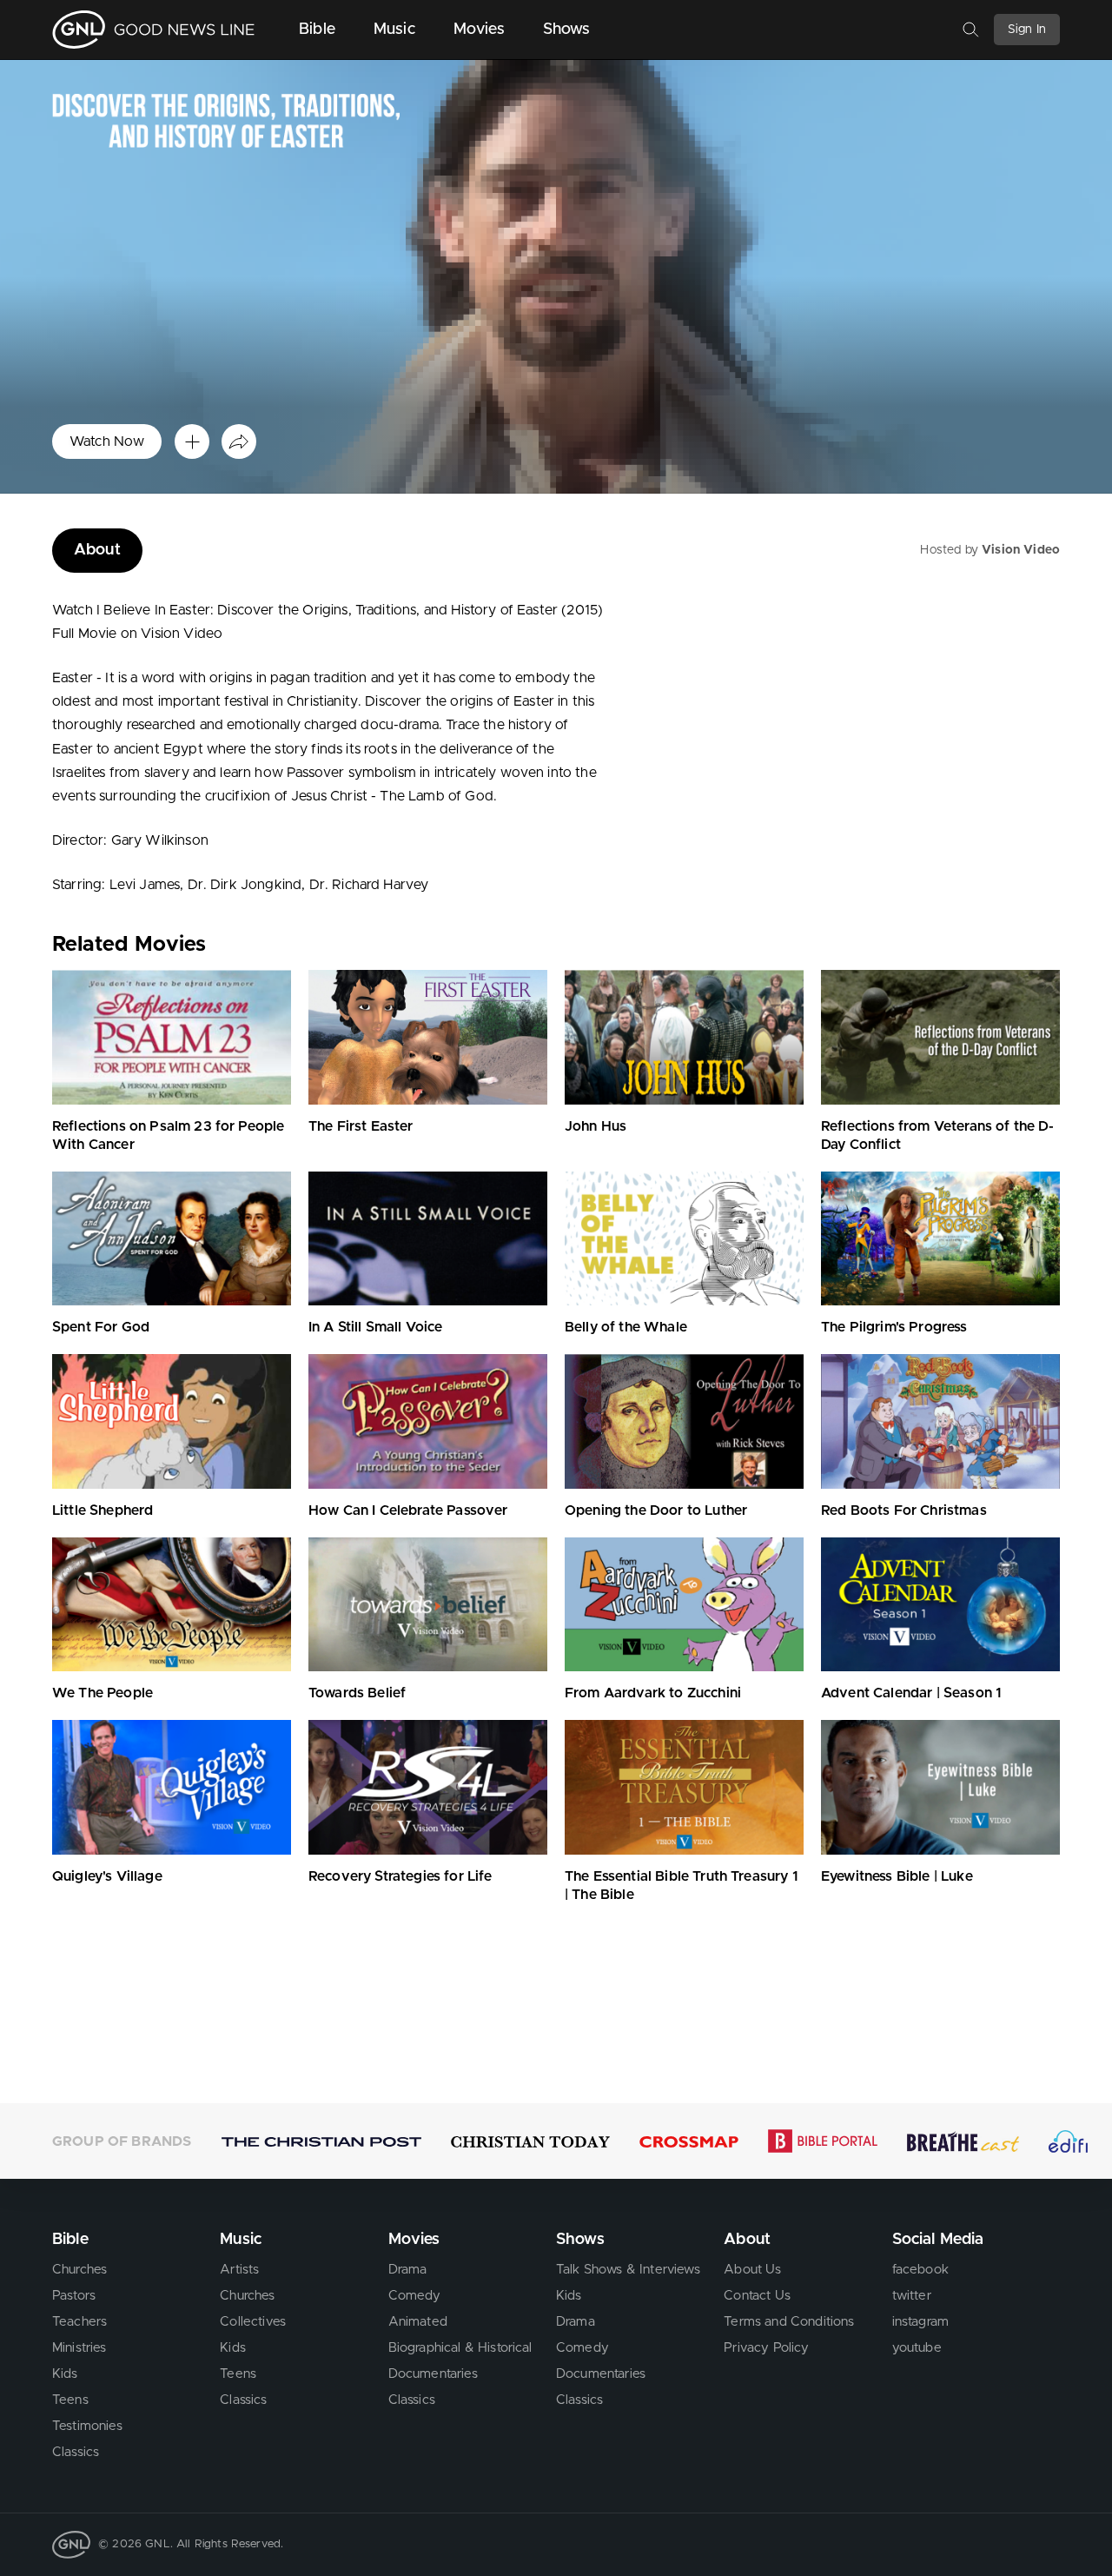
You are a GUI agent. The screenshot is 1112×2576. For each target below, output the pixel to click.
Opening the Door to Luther (656, 1510)
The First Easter (361, 1126)
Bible (317, 30)
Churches (79, 2270)
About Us (752, 2270)
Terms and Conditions (789, 2322)
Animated (418, 2322)
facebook (920, 2270)
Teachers (79, 2322)
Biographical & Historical (460, 2348)
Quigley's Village (107, 1876)
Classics (76, 2452)
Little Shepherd (103, 1510)
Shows (567, 30)
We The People (103, 1693)
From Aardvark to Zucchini (653, 1693)
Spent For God (101, 1327)
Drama (408, 2270)
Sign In (1027, 30)
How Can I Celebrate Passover (408, 1510)
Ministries (79, 2348)
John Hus (596, 1126)
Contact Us (757, 2296)
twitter (912, 2296)
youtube (917, 2348)
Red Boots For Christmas (904, 1510)
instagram (920, 2322)
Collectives (253, 2322)
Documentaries (433, 2374)
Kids (65, 2374)
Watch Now (107, 442)
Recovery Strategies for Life (400, 1876)
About (97, 550)
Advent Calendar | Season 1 (911, 1693)
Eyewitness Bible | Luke (897, 1876)
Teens (70, 2400)
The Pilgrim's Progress (894, 1327)
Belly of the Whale (626, 1327)
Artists (239, 2270)
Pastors (74, 2296)
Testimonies (87, 2426)
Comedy (415, 2296)
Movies (479, 30)
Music (394, 30)
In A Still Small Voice (376, 1327)
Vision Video (1021, 550)
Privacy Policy (766, 2348)
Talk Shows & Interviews (628, 2270)
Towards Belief (357, 1693)
